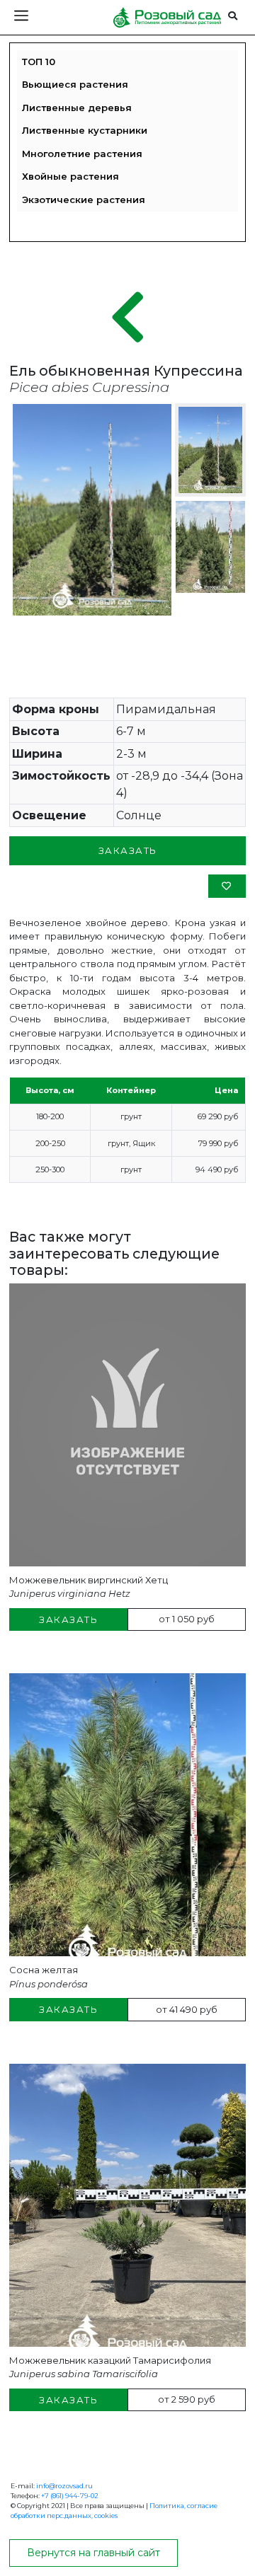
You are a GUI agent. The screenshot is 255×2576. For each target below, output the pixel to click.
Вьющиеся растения (75, 84)
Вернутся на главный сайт (93, 2553)
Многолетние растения (82, 154)
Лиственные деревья (77, 108)
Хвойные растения (70, 176)
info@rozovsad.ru (64, 2486)
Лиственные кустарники (85, 130)
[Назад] (128, 318)
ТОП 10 (39, 62)
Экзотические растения (84, 200)
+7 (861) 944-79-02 (70, 2496)
